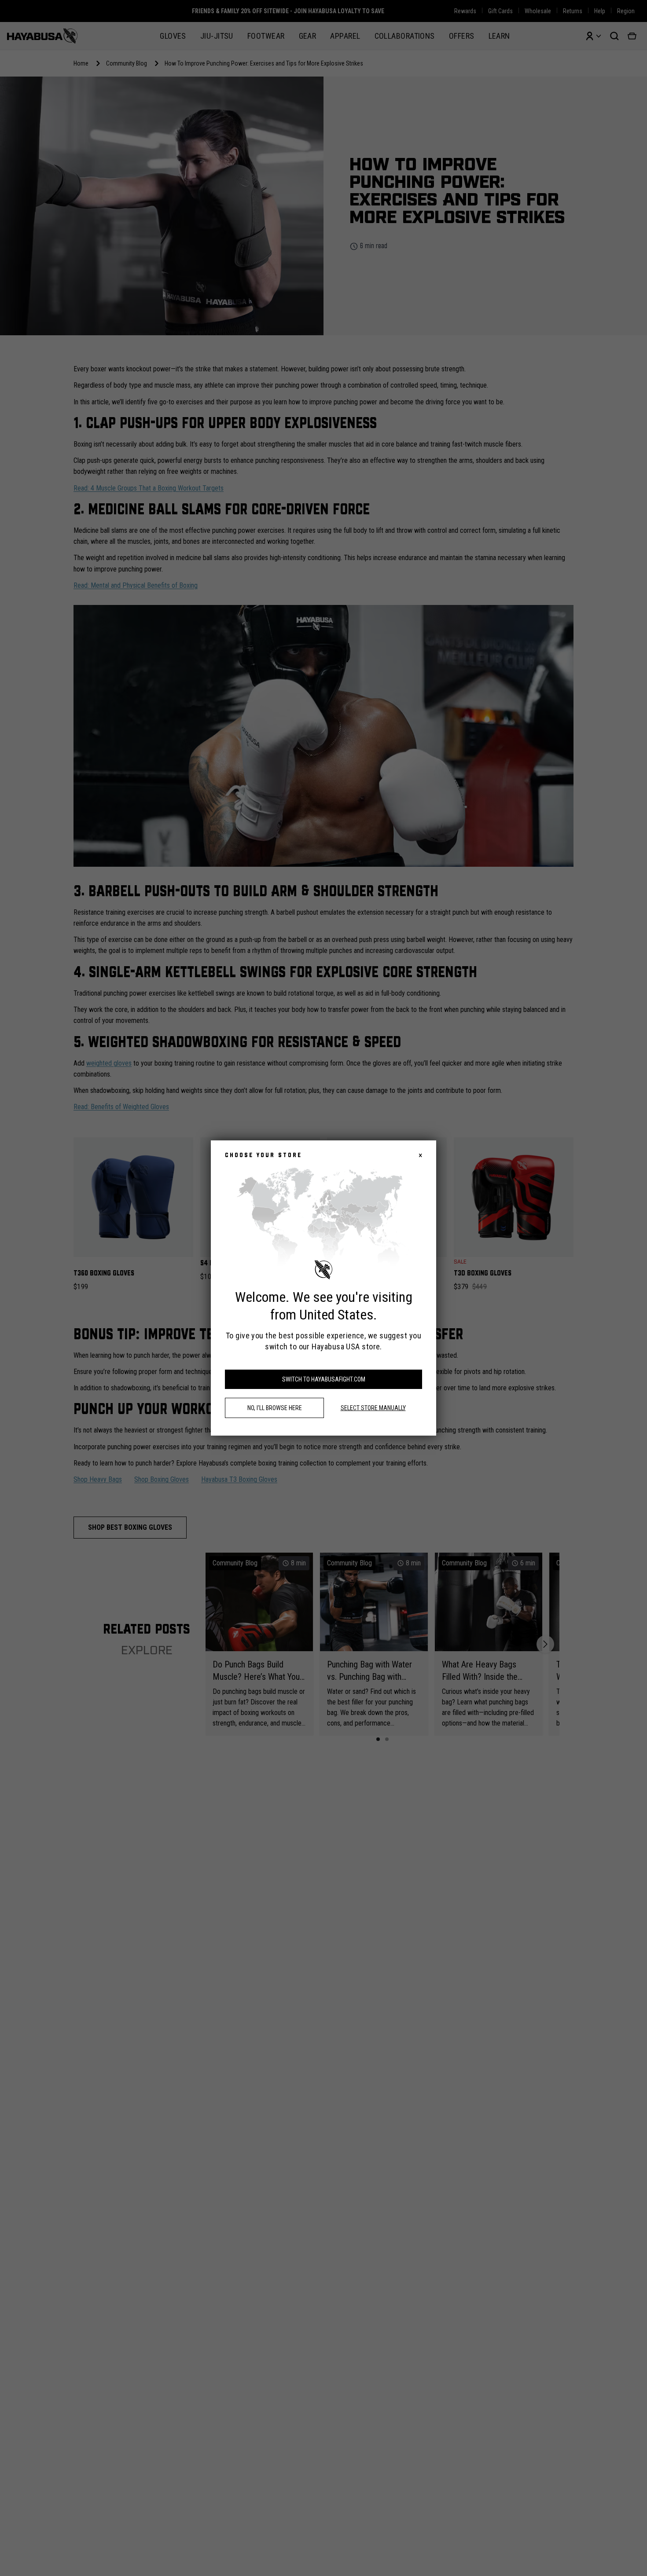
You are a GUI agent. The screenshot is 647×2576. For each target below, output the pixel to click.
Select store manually (373, 1408)
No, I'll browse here (275, 1408)
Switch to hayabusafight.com (324, 1379)
